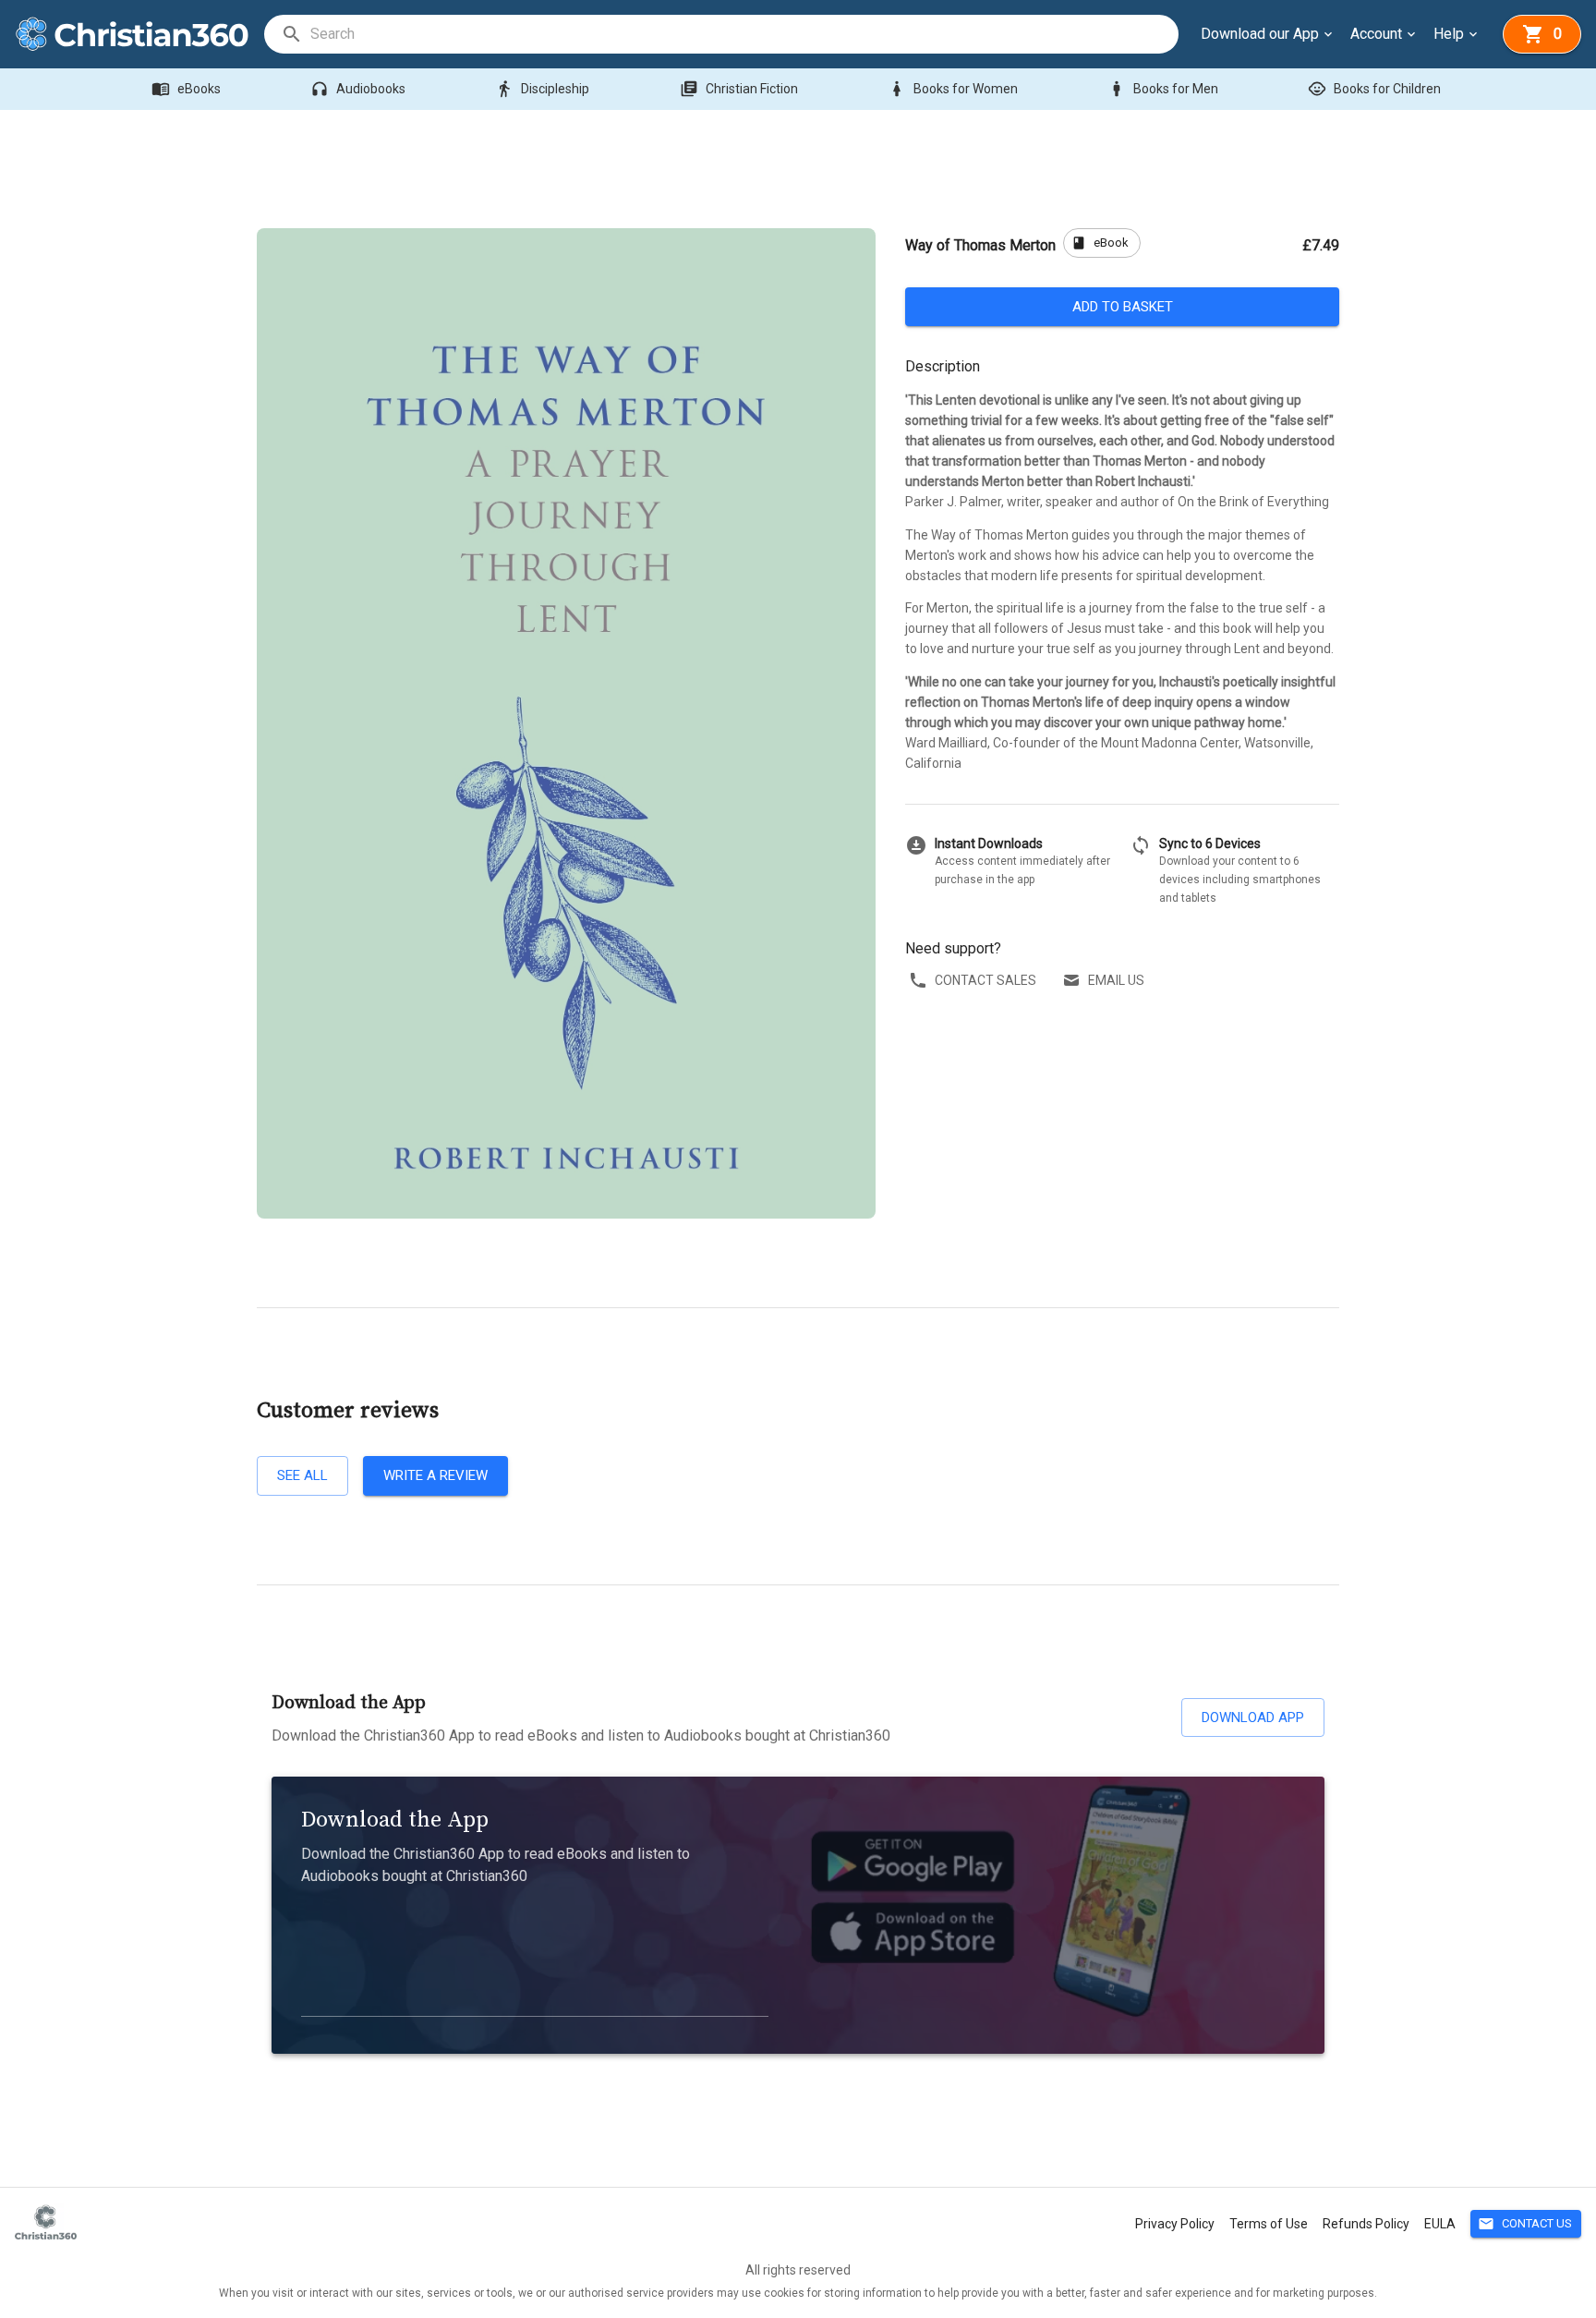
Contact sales (985, 980)
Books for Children (1374, 89)
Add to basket (1123, 307)
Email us (1116, 980)
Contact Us (1525, 2224)
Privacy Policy (1175, 2224)
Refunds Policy (1366, 2224)
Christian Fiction (739, 89)
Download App (1253, 1717)
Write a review (435, 1475)
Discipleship (542, 89)
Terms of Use (1269, 2224)
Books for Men (1163, 89)
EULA (1440, 2224)
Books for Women (953, 89)
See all (302, 1475)
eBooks (186, 89)
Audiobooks (358, 89)
